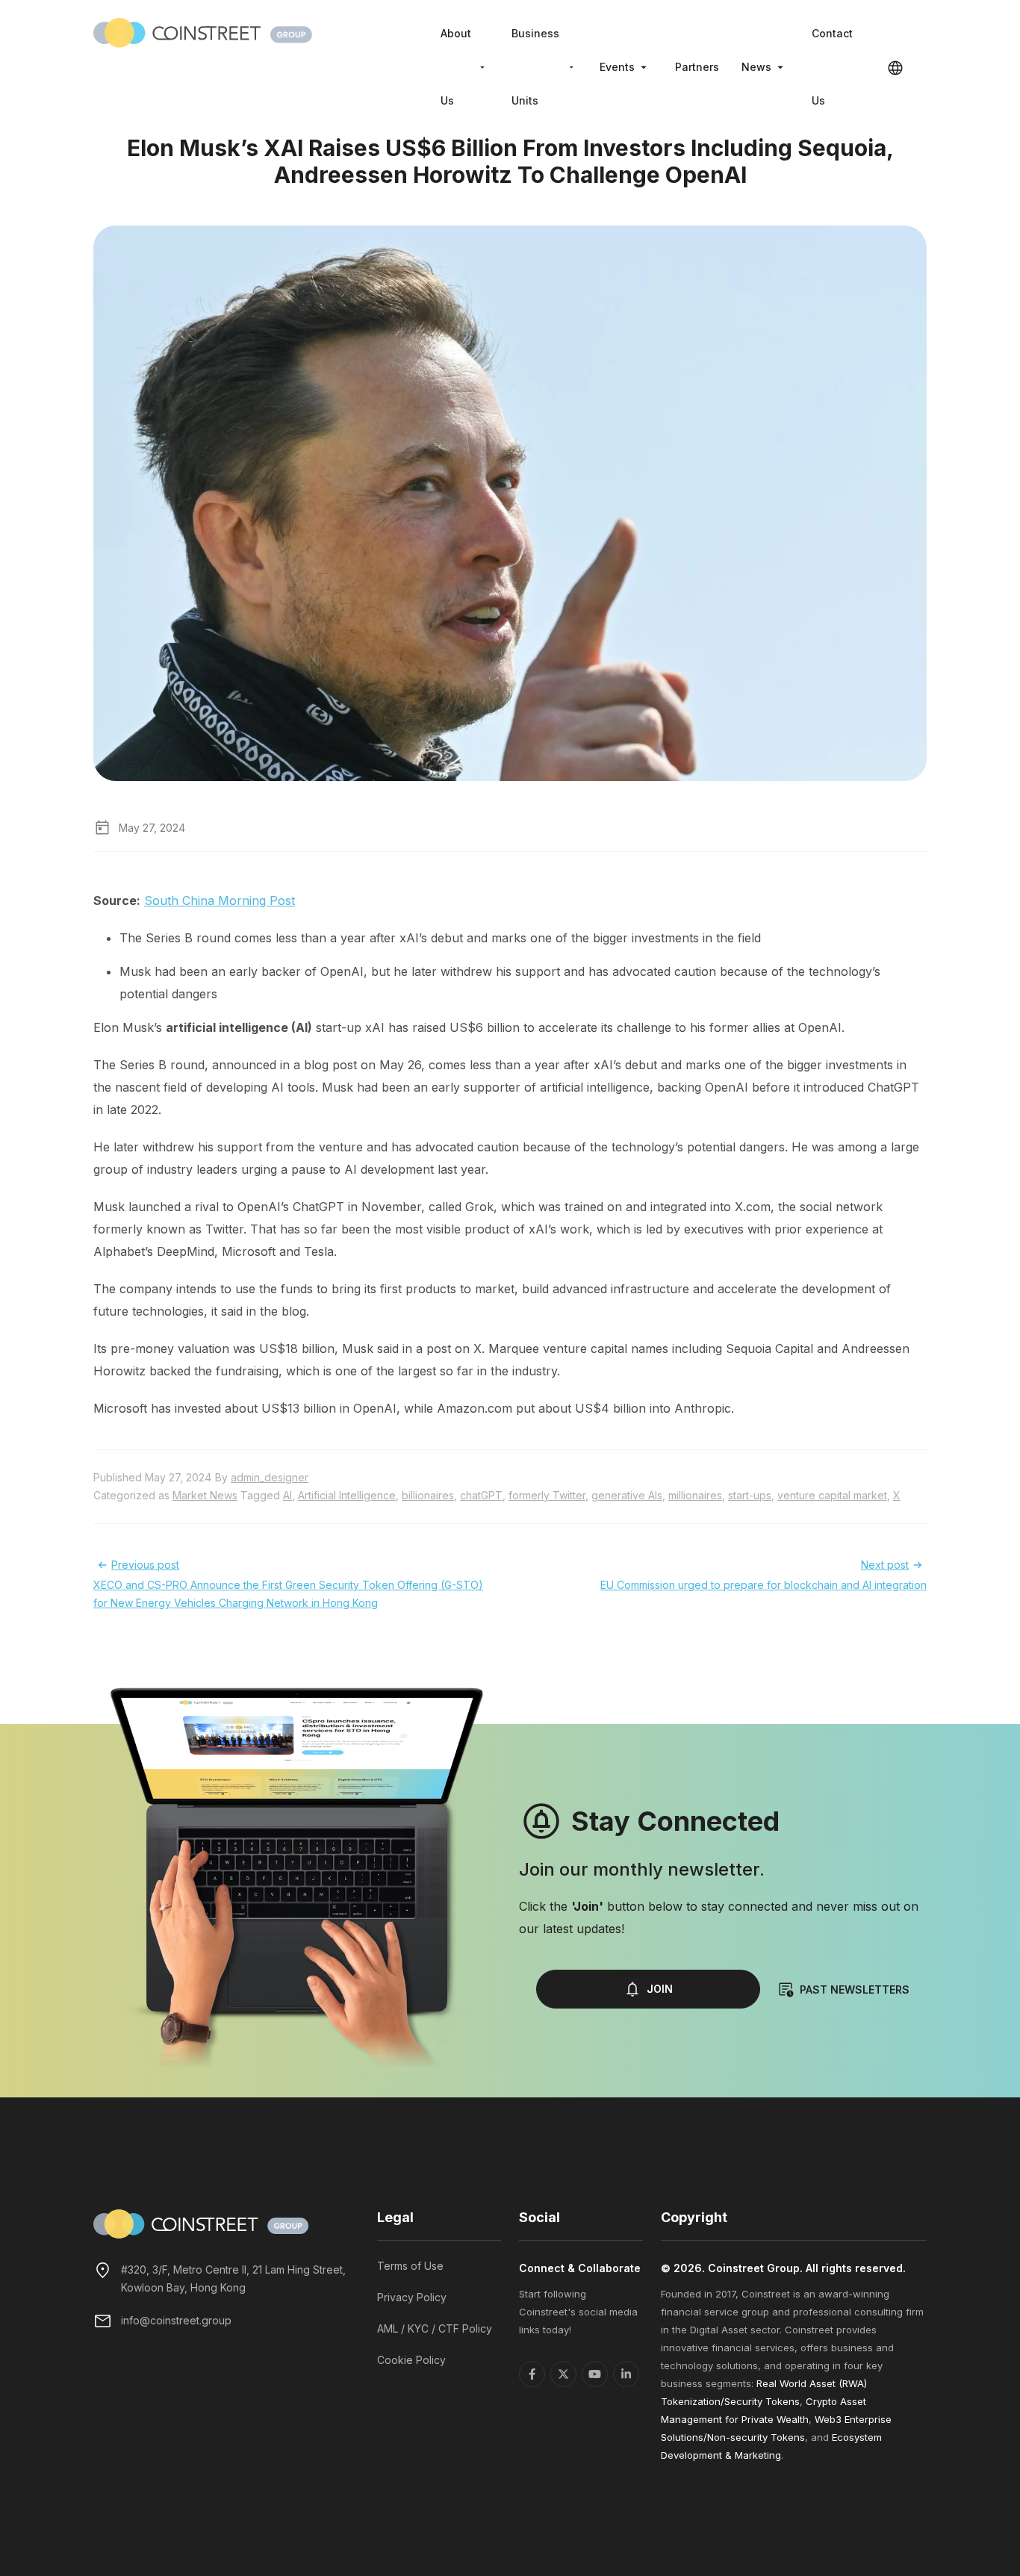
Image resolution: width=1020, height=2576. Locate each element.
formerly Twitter (547, 1495)
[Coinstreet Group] (203, 31)
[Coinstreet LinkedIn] (626, 2374)
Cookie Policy (411, 2360)
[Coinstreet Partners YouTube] (595, 2374)
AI (287, 1495)
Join (660, 1989)
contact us (832, 67)
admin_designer (270, 1477)
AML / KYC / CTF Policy (435, 2328)
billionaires (428, 1495)
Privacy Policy (412, 2297)
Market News (205, 1495)
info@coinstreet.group (176, 2320)
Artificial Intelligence (347, 1495)
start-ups (750, 1495)
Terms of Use (410, 2266)
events (617, 67)
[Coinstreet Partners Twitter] (563, 2374)
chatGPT (481, 1495)
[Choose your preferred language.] (895, 67)
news (756, 67)
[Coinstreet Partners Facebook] (532, 2374)
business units (535, 67)
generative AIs (627, 1495)
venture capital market (832, 1495)
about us (456, 67)
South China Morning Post (220, 900)
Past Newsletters (855, 1989)
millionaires (695, 1495)
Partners (697, 67)
